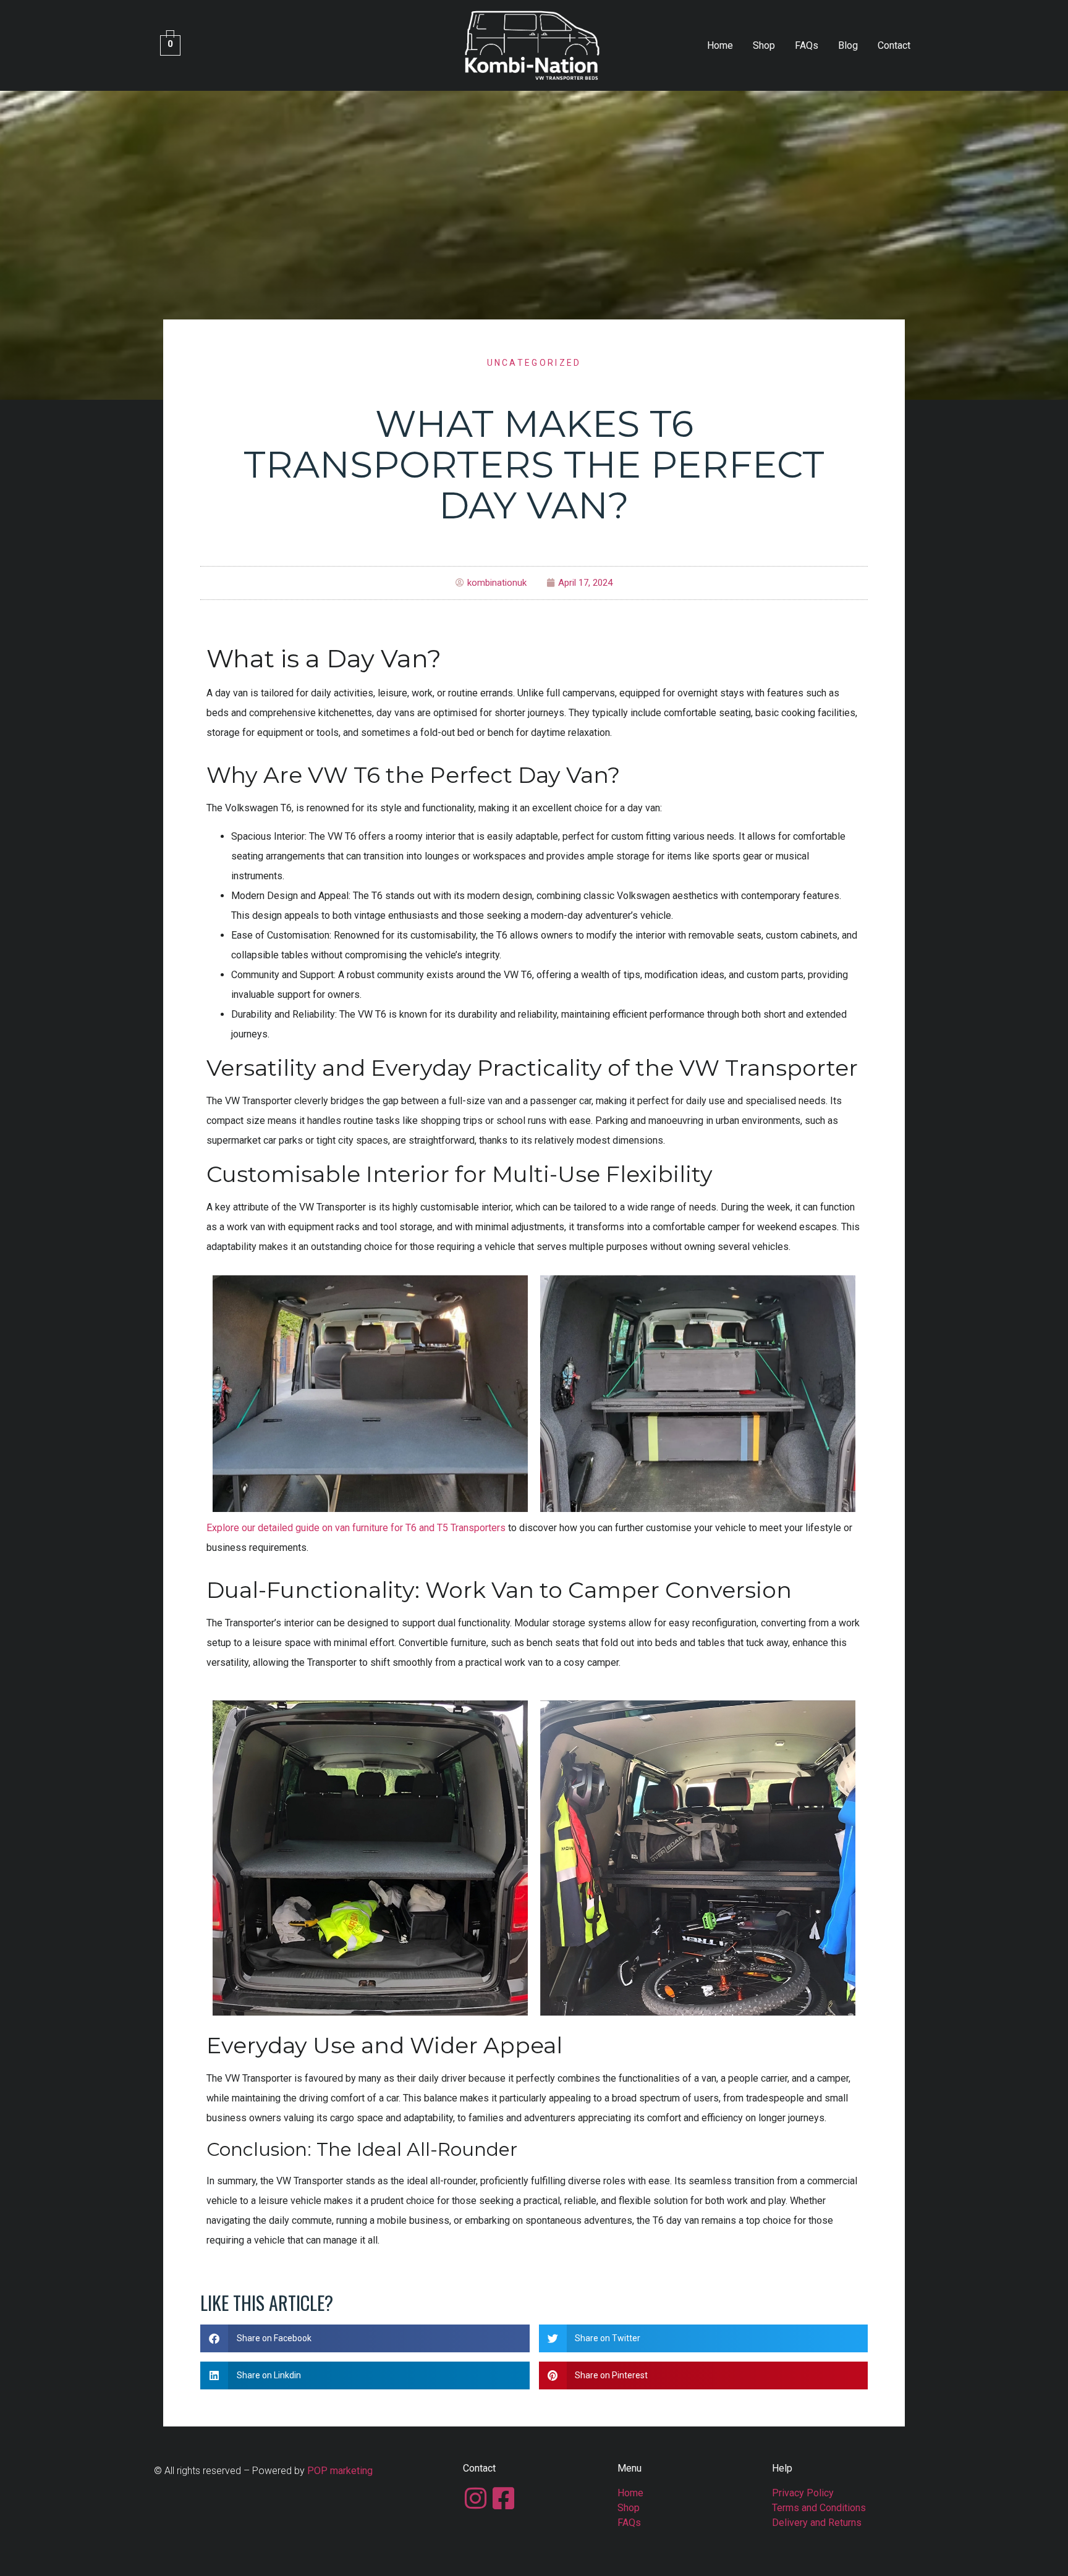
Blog (848, 45)
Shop (764, 45)
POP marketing (340, 2471)
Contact (894, 45)
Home (720, 45)
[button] (365, 2338)
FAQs (807, 45)
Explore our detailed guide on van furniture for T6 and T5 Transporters (356, 1528)
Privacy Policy (803, 2493)
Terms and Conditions (819, 2508)
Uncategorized (534, 363)
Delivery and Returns (817, 2523)
